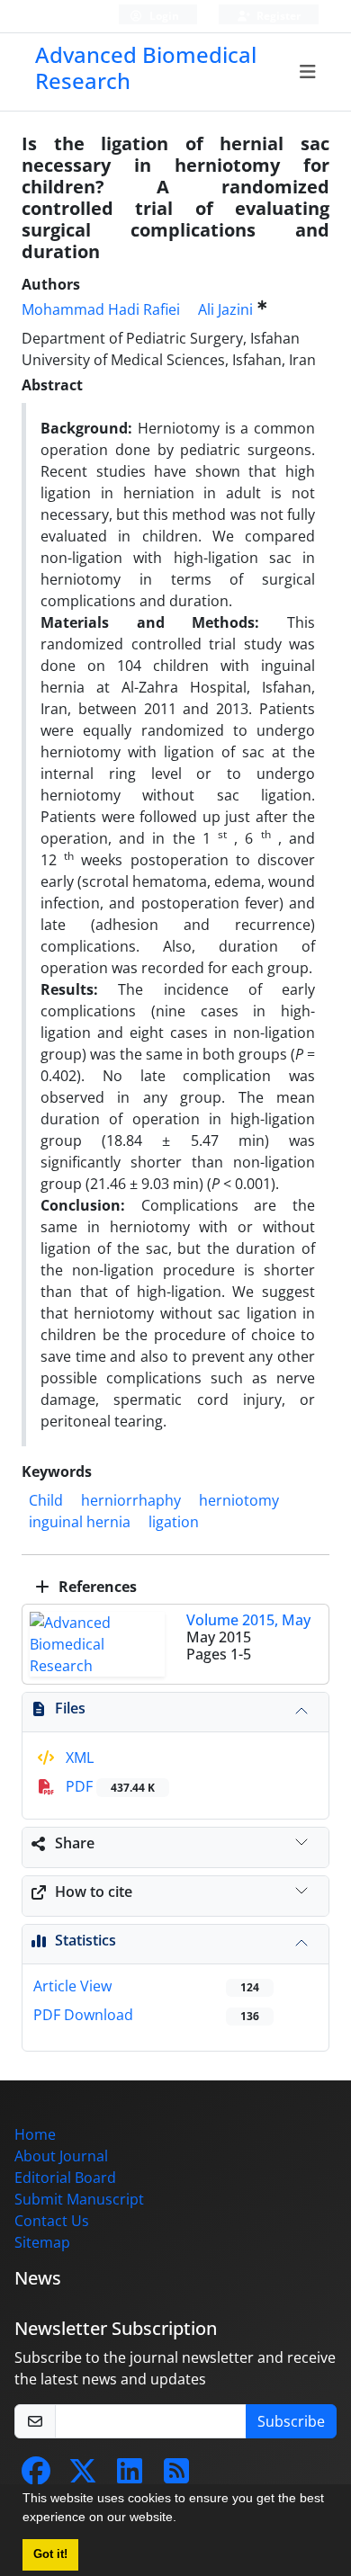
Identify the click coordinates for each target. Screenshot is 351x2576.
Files (70, 1708)
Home (35, 2134)
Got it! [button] (50, 2554)
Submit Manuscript (79, 2199)
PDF (108, 1786)
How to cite (94, 1892)
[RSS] (176, 2476)
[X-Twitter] (83, 2476)
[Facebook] (36, 2476)
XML (78, 1758)
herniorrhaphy (131, 1500)
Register (277, 16)
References (96, 1587)
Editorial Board (65, 2178)
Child (46, 1500)
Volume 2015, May (248, 1620)
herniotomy (239, 1500)
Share (75, 1843)
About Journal (61, 2156)
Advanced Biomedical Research (146, 67)
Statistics (85, 1940)
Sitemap (42, 2242)
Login (163, 16)
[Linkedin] (130, 2476)
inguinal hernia (80, 1522)
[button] (183, 2519)
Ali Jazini (225, 309)
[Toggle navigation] (308, 72)
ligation (174, 1522)
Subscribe (291, 2421)
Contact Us (52, 2221)
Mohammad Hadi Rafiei (101, 309)
